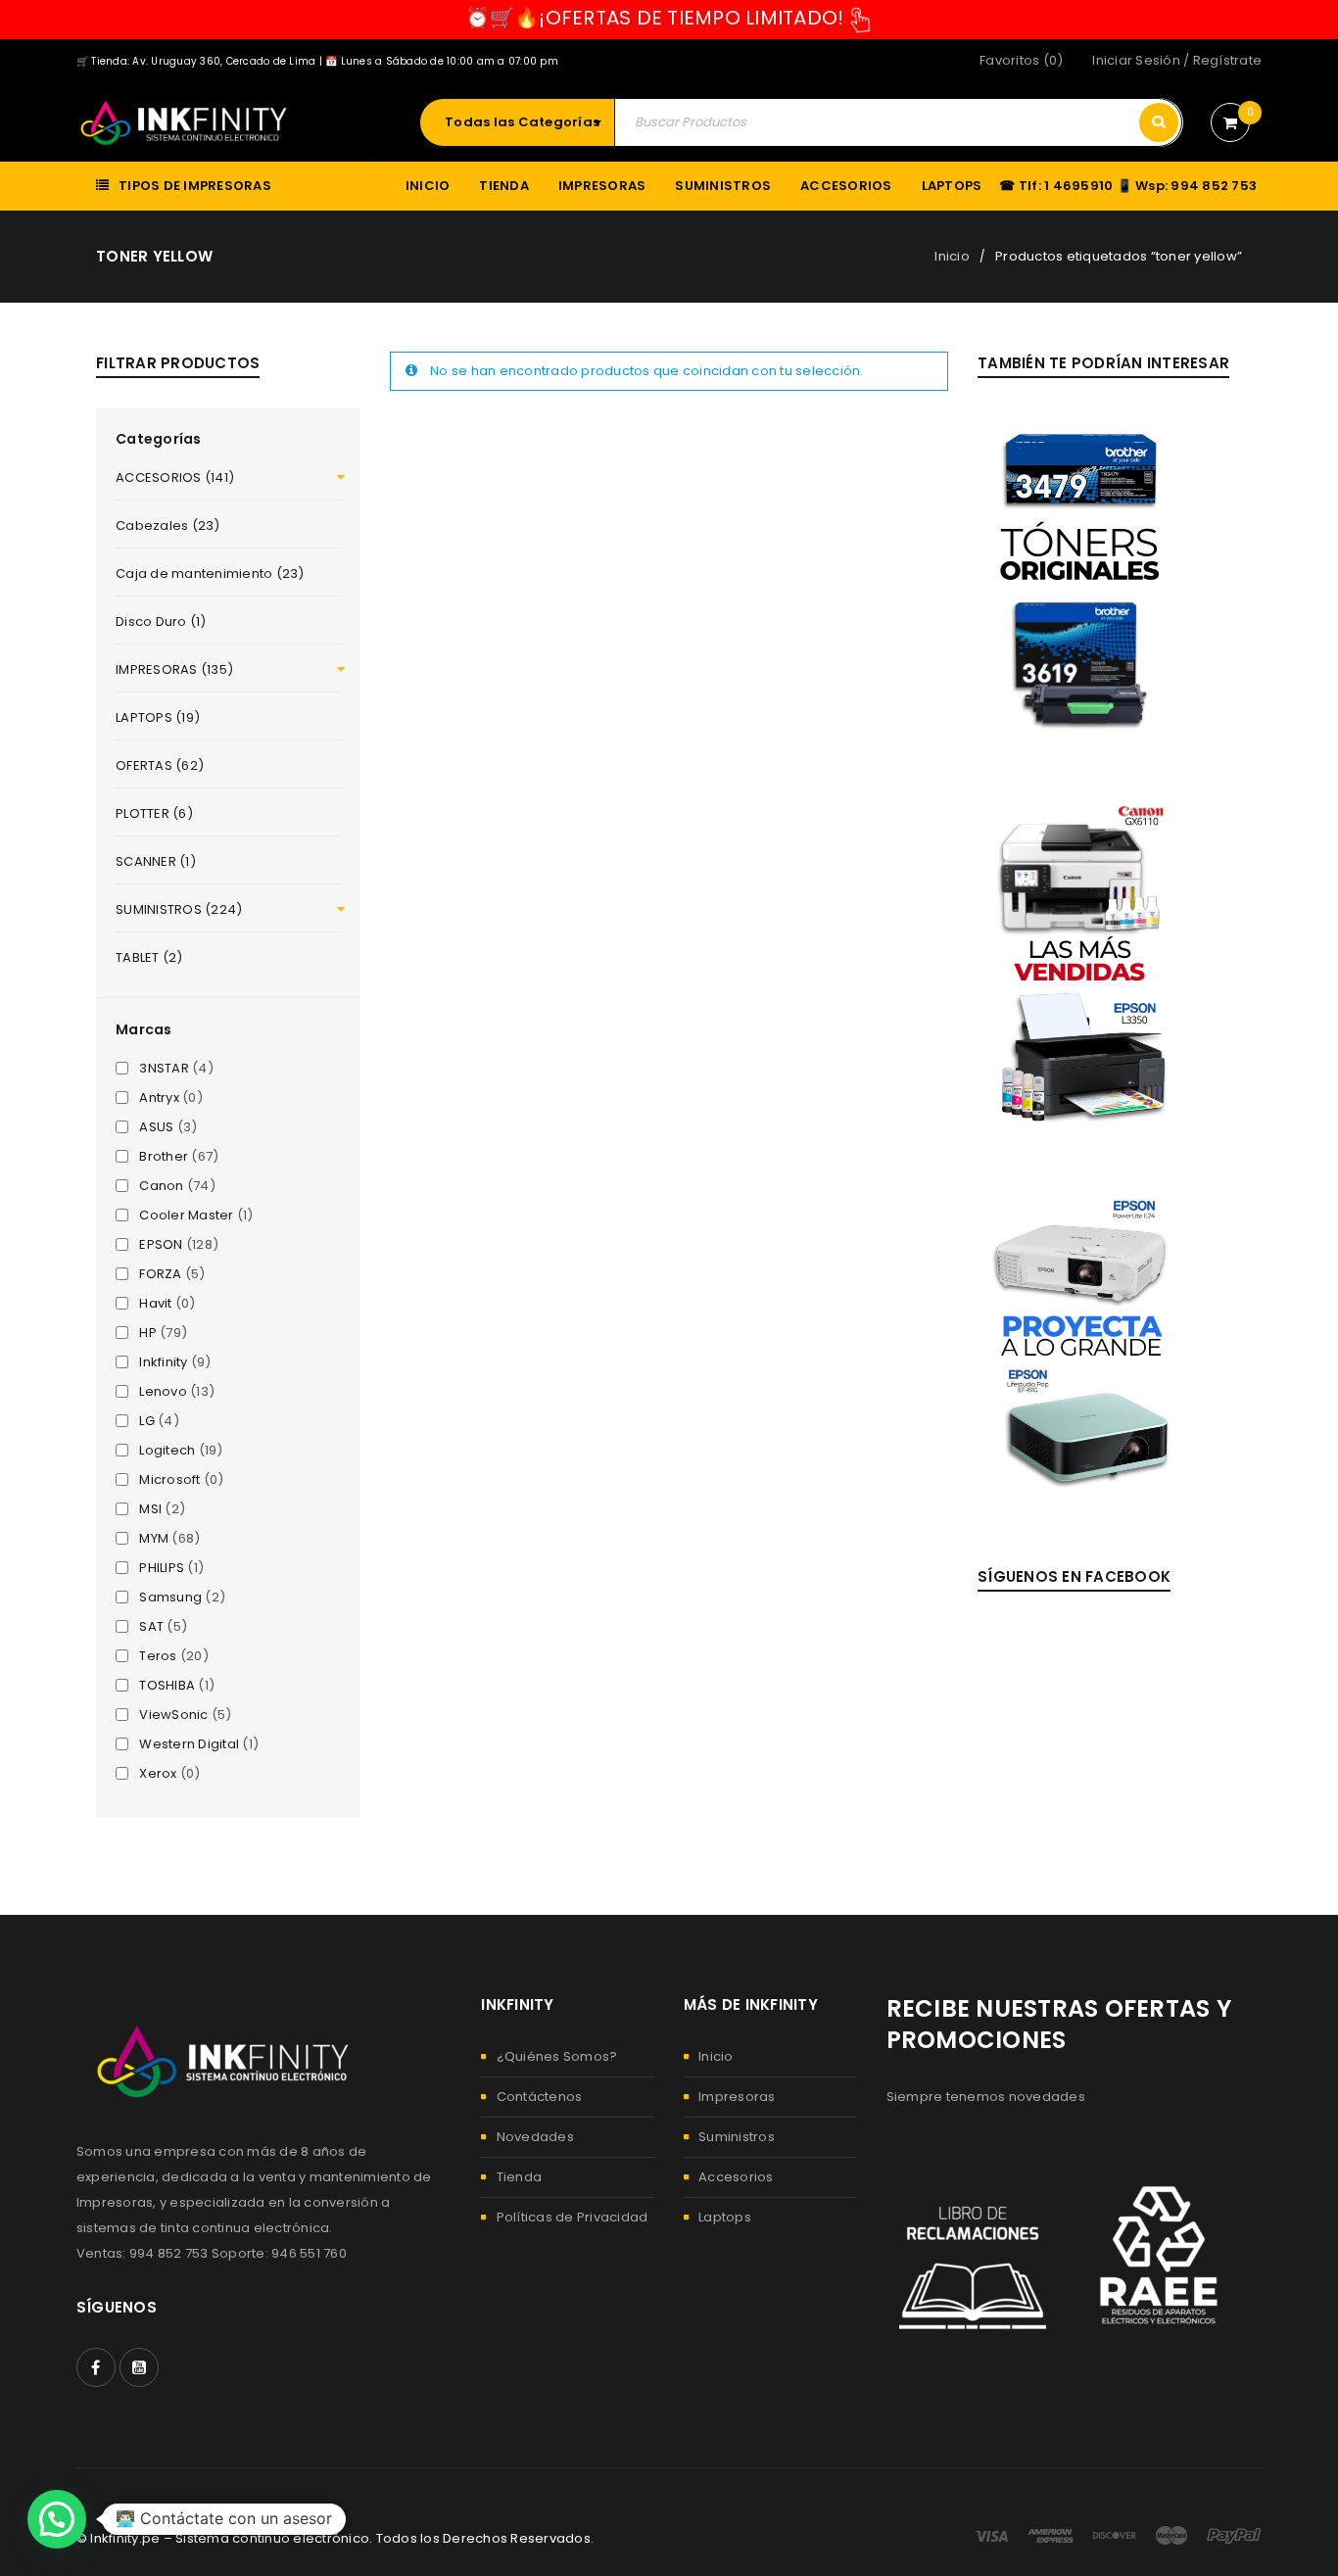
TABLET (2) (149, 957)
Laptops (725, 2217)
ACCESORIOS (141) (175, 477)
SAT (151, 1627)
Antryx (159, 1098)
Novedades (535, 2137)
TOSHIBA (167, 1686)
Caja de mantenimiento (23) (210, 573)
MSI (150, 1509)
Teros (158, 1656)
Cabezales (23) (168, 525)
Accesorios (736, 2177)
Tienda (520, 2177)
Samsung (170, 1598)
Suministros (737, 2137)
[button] (57, 2519)
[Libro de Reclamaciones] (973, 2256)
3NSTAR (164, 1069)
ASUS (156, 1127)
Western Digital (189, 1744)
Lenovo (163, 1392)
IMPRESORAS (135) (174, 669)
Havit (155, 1304)
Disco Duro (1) (161, 621)
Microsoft (169, 1480)
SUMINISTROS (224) (179, 909)
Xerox (158, 1774)
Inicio (952, 256)
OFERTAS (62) (160, 765)
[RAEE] (1162, 2256)
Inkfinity (163, 1362)
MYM (154, 1539)
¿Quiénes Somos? (557, 2056)
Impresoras (737, 2097)
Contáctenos (540, 2097)
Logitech (167, 1451)
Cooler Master (186, 1216)
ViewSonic (173, 1715)
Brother (164, 1157)
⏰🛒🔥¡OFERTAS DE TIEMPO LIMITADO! (655, 18)
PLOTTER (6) (154, 813)
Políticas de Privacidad (573, 2217)
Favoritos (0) (1021, 60)
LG (147, 1421)
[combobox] (527, 122)
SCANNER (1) (156, 861)
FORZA (160, 1274)
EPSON (161, 1245)
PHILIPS (162, 1568)
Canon (161, 1186)
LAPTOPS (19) (158, 717)
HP (148, 1333)
